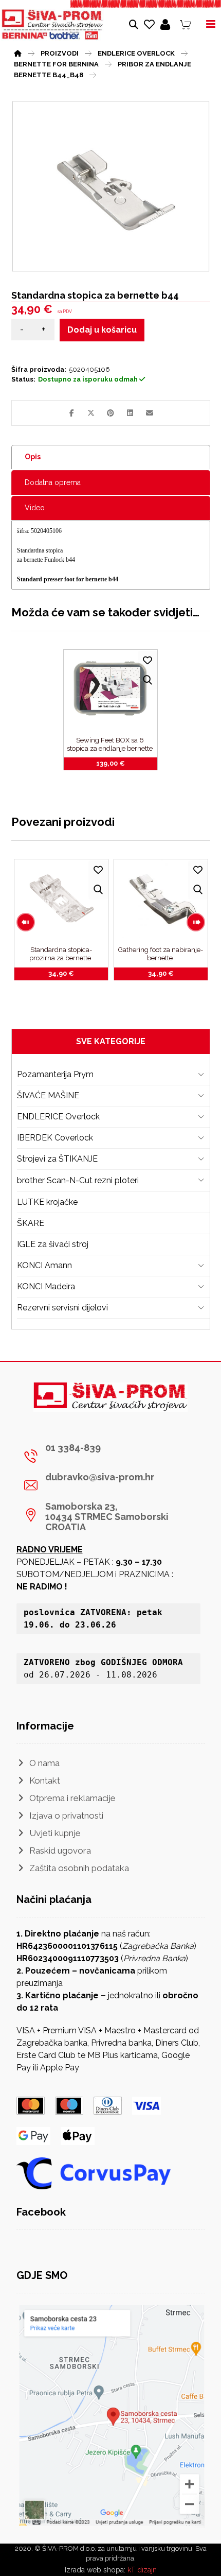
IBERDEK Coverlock (55, 1138)
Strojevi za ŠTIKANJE (57, 1159)
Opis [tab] (33, 457)
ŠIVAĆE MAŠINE (48, 1095)
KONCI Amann (44, 1265)
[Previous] (26, 922)
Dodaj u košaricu (102, 330)
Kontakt (45, 1780)
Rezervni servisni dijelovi (62, 1308)
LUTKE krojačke (47, 1202)
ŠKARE (31, 1223)
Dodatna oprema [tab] (53, 482)
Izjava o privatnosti (66, 1816)
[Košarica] (186, 24)
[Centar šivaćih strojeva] (52, 25)
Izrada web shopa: (95, 2570)
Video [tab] (35, 508)
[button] (71, 413)
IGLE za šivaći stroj (53, 1244)
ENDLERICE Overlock (58, 1117)
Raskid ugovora (60, 1851)
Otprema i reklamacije (72, 1798)
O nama (44, 1763)
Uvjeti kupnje (55, 1833)
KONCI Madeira (46, 1286)
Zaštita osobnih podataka (79, 1868)
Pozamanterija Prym (55, 1074)
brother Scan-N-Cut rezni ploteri (78, 1180)
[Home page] (18, 52)
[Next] (196, 922)
